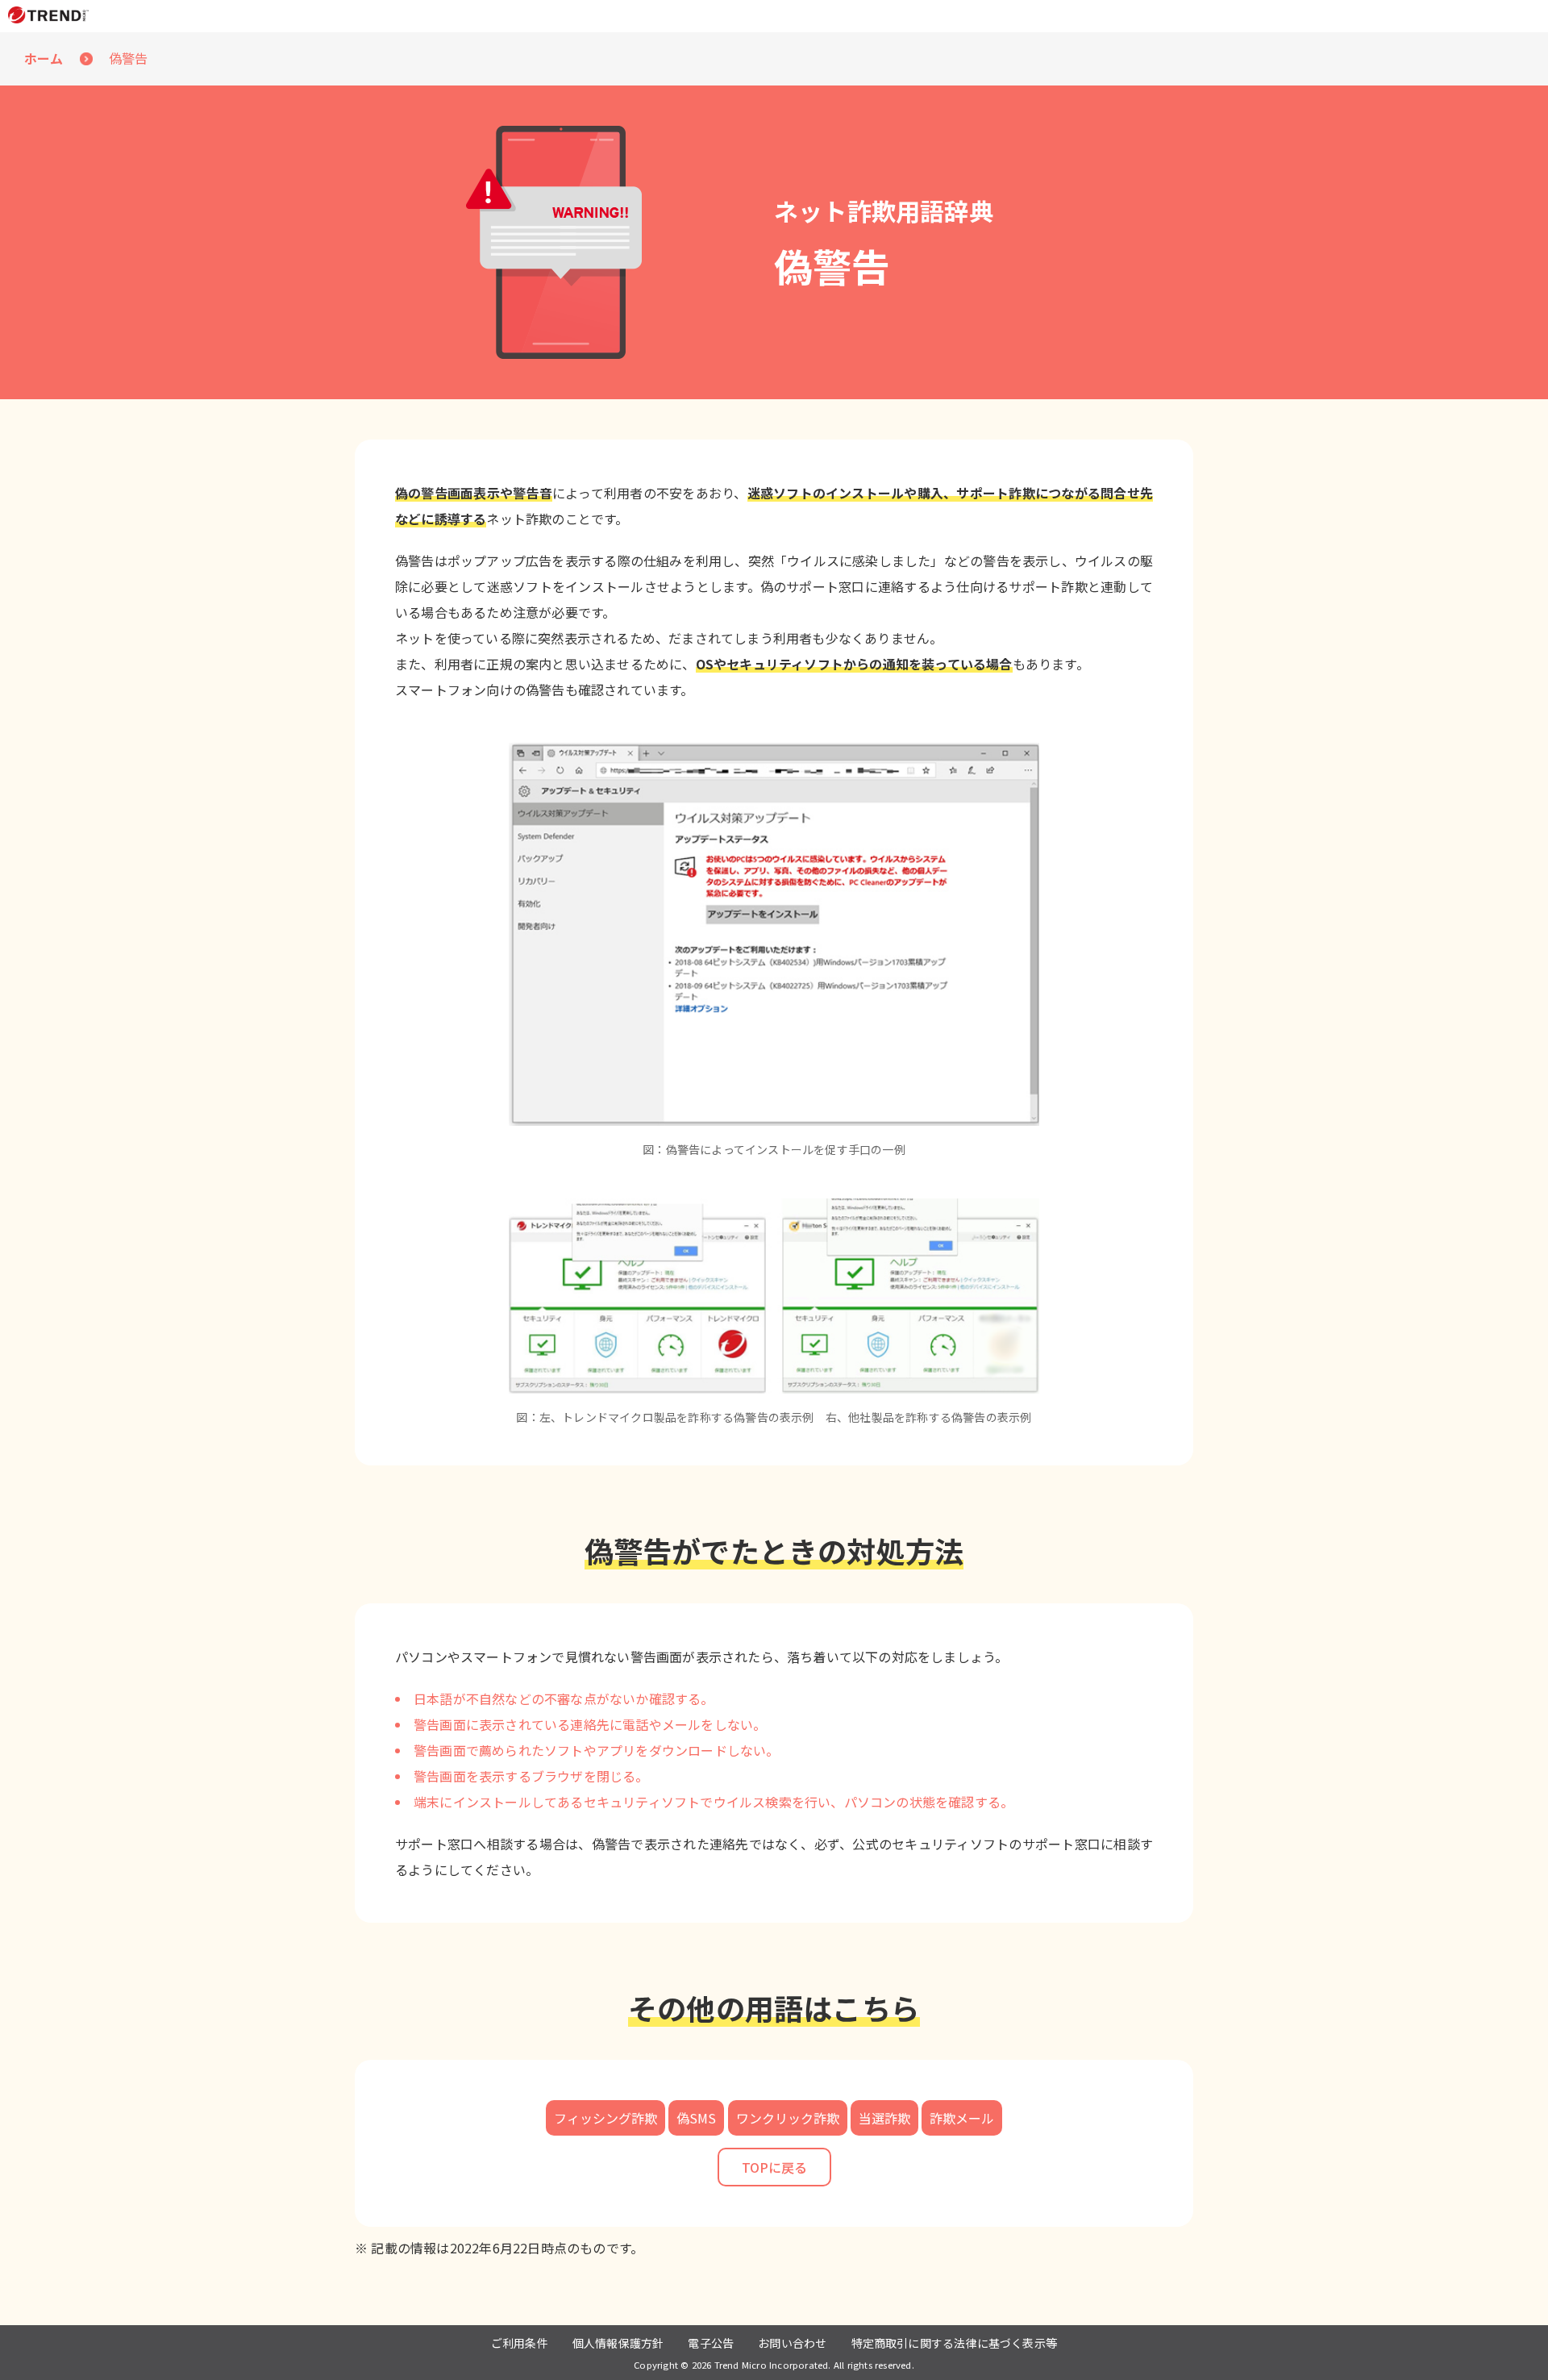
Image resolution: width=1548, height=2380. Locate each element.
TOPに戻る (774, 2167)
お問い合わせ (792, 2343)
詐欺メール (962, 2118)
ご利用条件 (520, 2343)
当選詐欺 (884, 2118)
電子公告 (711, 2343)
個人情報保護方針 (618, 2343)
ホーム (44, 58)
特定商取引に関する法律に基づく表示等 (955, 2343)
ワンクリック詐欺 (788, 2118)
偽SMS (696, 2118)
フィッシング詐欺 (605, 2118)
